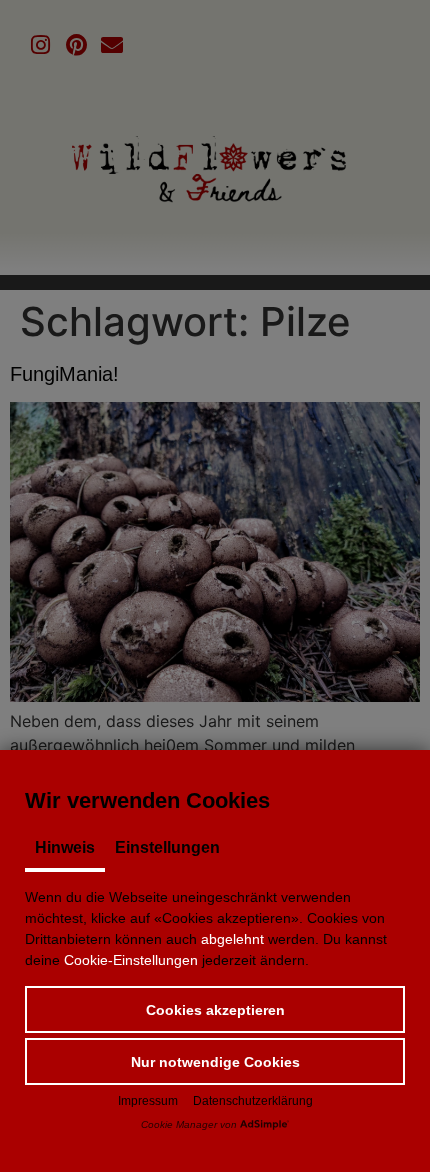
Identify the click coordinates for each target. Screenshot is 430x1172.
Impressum (148, 1101)
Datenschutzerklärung (253, 1101)
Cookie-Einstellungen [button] (131, 960)
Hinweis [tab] (65, 847)
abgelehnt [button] (232, 939)
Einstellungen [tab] (167, 847)
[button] (215, 1009)
